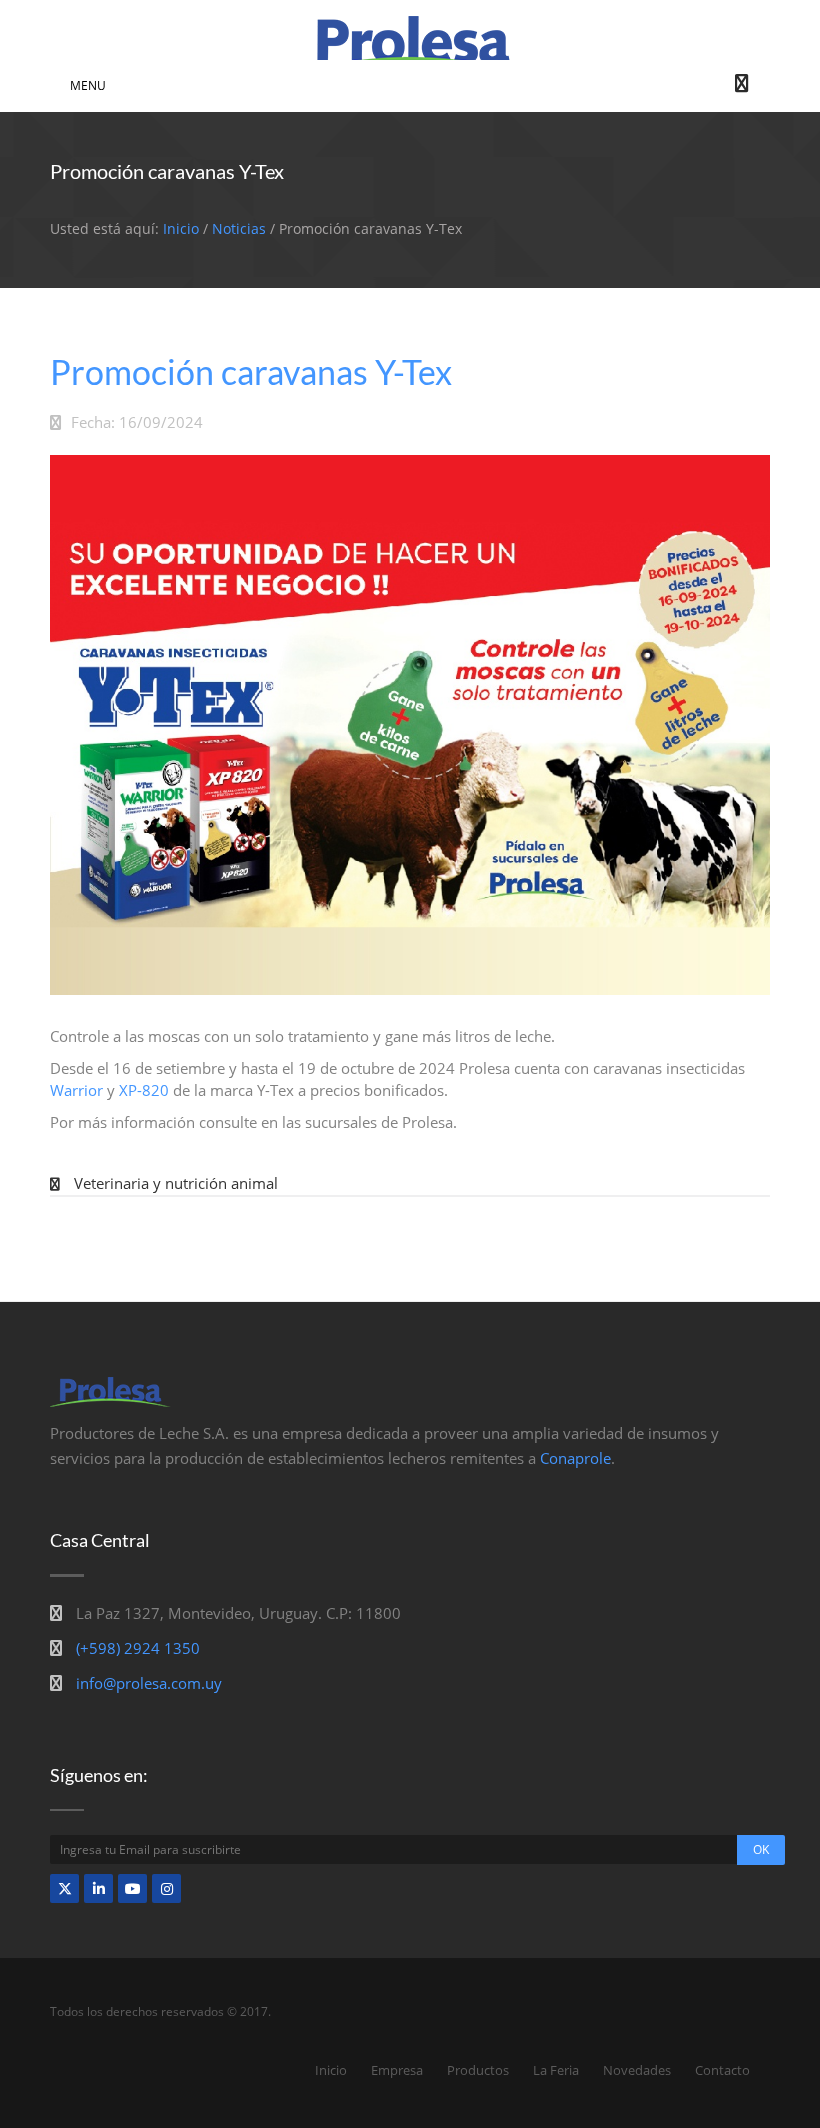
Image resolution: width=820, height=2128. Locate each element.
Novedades (637, 2070)
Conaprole (575, 1458)
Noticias (239, 228)
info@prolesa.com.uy (149, 1683)
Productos (478, 2070)
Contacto (722, 2070)
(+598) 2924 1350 (138, 1648)
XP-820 (144, 1090)
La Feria (556, 2070)
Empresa (397, 2070)
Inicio (181, 228)
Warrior (78, 1090)
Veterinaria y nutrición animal (176, 1183)
